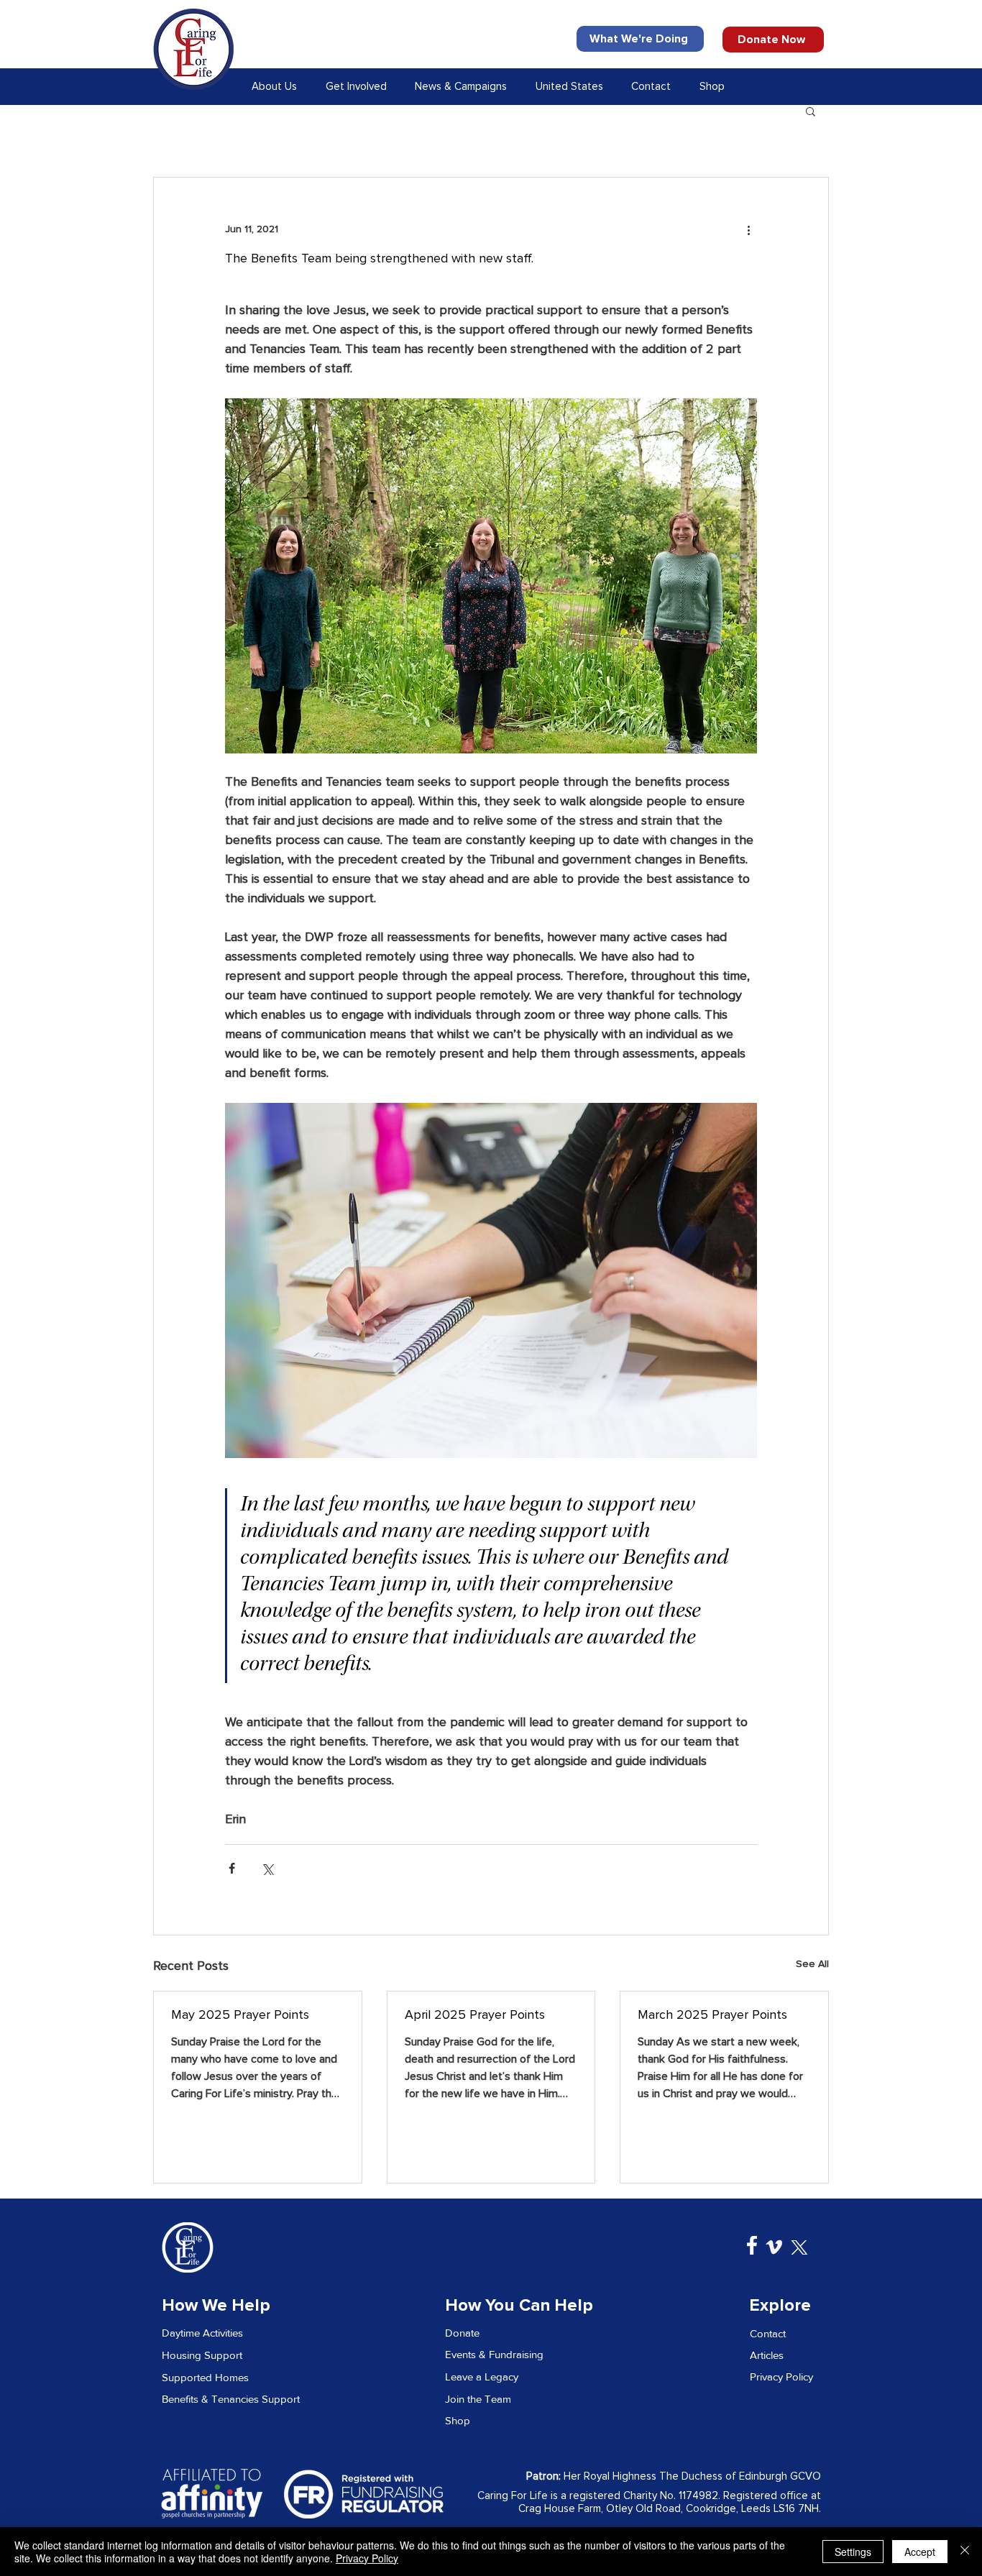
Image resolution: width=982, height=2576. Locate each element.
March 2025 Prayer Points (712, 2015)
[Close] (965, 2552)
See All (812, 1964)
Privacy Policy (367, 2558)
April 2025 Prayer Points (475, 2015)
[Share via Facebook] (232, 1868)
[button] (277, 87)
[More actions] (748, 229)
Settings (853, 2552)
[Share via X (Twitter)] (267, 1868)
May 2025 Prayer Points (240, 2015)
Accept (920, 2552)
